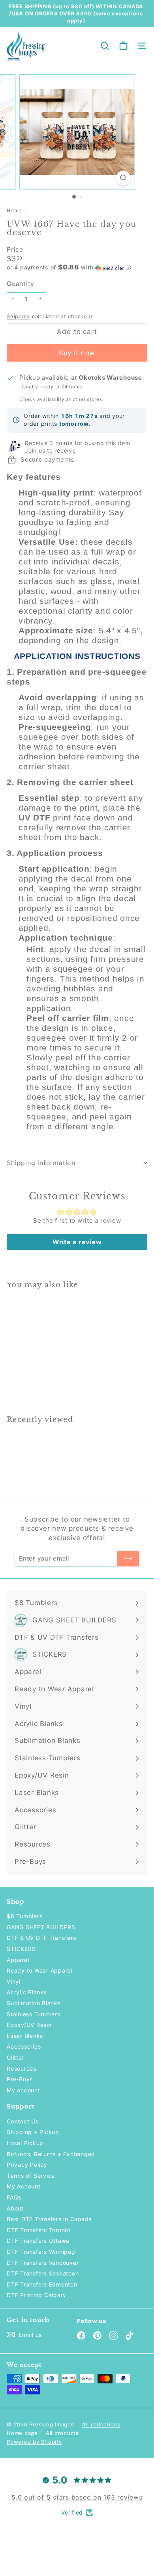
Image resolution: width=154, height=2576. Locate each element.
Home (15, 211)
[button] (77, 267)
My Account (24, 2186)
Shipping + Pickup (33, 2132)
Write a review (77, 1242)
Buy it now (77, 353)
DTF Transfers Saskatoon (43, 2273)
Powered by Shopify (34, 2442)
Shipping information (41, 1163)
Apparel (18, 1960)
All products (62, 2433)
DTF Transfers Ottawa (38, 2241)
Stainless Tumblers (34, 2014)
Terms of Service (31, 2176)
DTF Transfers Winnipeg (41, 2252)
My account (23, 2090)
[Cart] (123, 46)
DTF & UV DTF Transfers (41, 1938)
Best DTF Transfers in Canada (49, 2219)
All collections (101, 2424)
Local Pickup (25, 2143)
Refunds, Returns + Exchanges (51, 2154)
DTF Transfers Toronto (39, 2230)
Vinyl (14, 1981)
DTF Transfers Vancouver (43, 2263)
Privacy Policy (27, 2165)
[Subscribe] (128, 1559)
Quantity (21, 284)
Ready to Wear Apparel (40, 1970)
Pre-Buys (20, 2079)
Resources (22, 2068)
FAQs (14, 2197)
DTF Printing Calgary (37, 2295)
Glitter (15, 2057)
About (15, 2208)
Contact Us (23, 2121)
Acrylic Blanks (27, 1992)
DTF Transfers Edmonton (42, 2284)
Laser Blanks (25, 2036)
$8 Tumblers (24, 1916)
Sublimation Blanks (34, 2003)
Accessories (24, 2046)
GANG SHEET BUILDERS (41, 1927)
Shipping (18, 316)
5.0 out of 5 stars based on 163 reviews (77, 2497)
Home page (22, 2433)
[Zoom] (123, 178)
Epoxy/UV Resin (29, 2025)
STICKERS (21, 1949)
